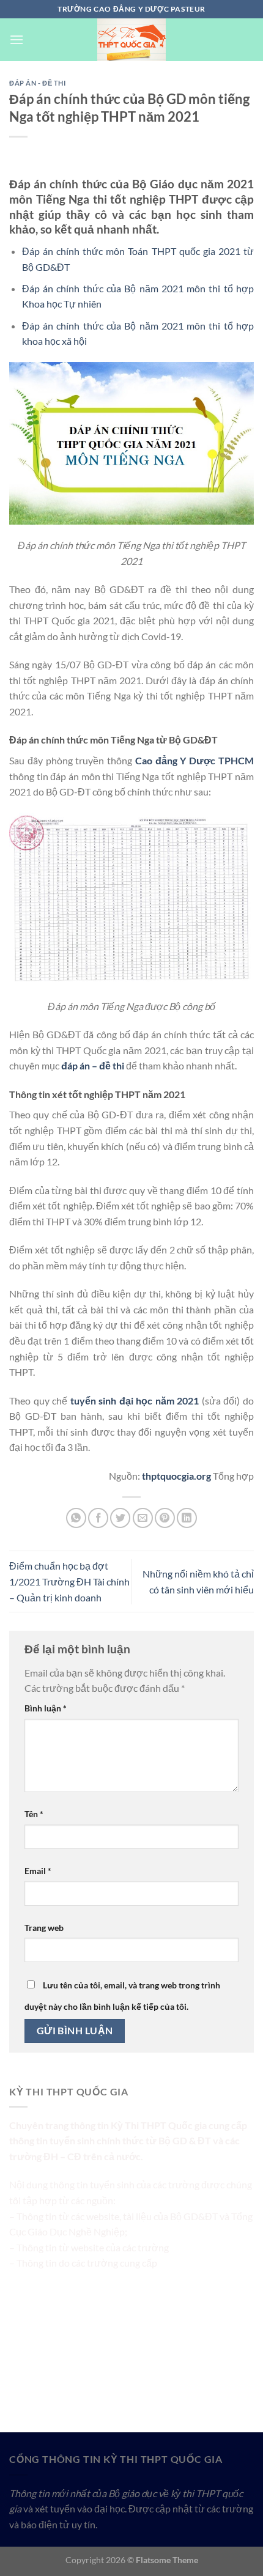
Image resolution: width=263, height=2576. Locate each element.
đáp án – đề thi (93, 1065)
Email (38, 1871)
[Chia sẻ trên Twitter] (120, 1518)
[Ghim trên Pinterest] (165, 1518)
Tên (34, 1814)
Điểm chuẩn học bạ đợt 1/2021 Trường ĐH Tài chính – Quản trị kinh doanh (69, 1581)
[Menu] (17, 39)
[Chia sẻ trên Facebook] (98, 1518)
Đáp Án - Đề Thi (37, 83)
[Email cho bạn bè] (143, 1518)
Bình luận (46, 1708)
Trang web (44, 1928)
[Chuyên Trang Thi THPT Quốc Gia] (131, 40)
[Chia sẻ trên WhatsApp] (76, 1518)
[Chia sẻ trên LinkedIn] (187, 1518)
